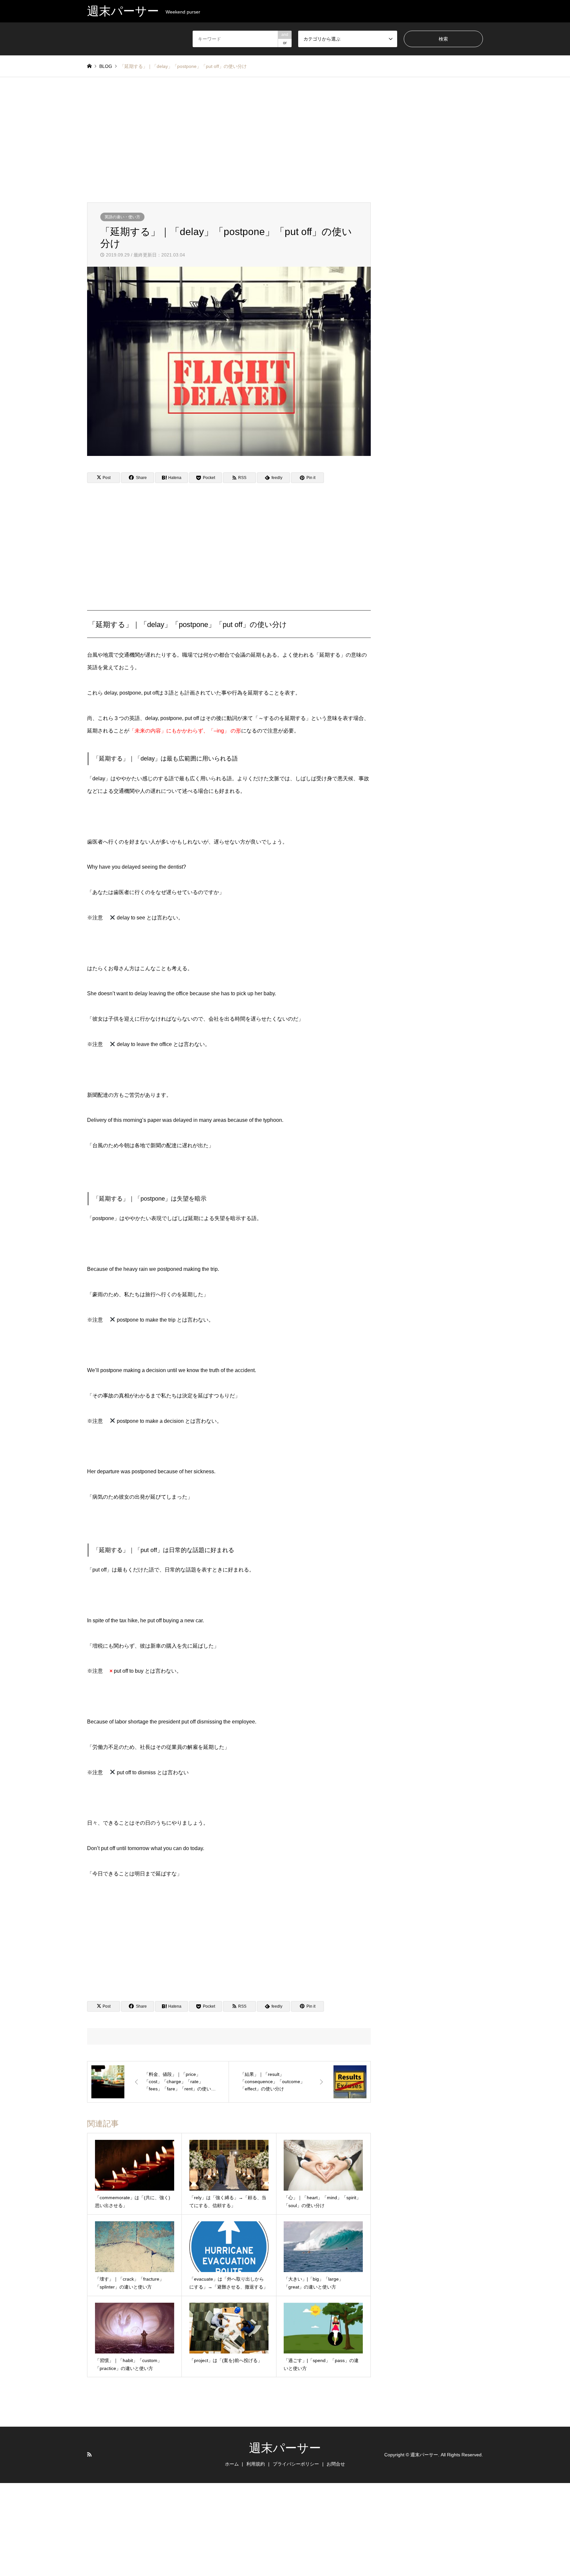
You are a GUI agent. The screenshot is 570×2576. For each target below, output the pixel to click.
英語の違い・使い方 (122, 217)
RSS (89, 2454)
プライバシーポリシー (296, 2464)
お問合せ (336, 2464)
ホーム (232, 2464)
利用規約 (256, 2464)
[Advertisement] (285, 140)
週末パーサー (285, 2448)
